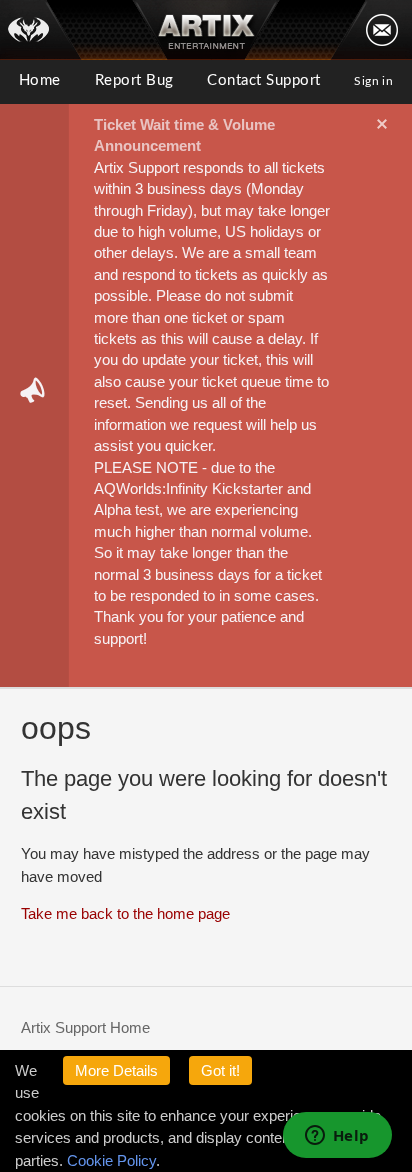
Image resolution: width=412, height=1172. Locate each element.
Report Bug (134, 80)
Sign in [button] (373, 81)
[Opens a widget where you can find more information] (337, 1137)
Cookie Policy (111, 1160)
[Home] (41, 30)
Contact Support (263, 80)
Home (40, 80)
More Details (116, 1070)
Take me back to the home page (125, 913)
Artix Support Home (85, 1027)
